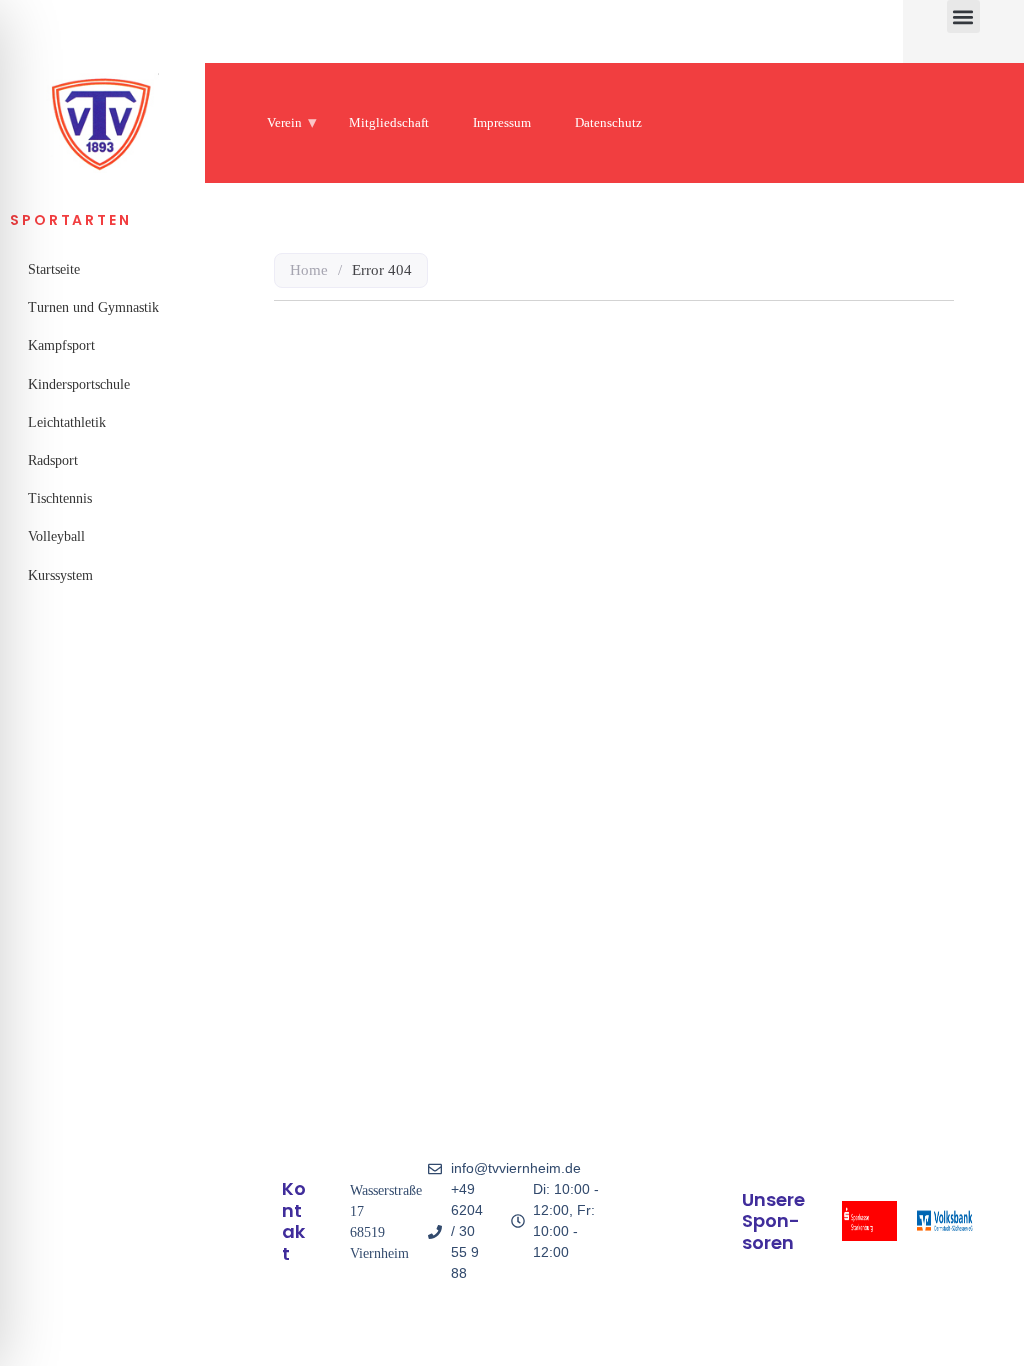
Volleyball (56, 536)
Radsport (53, 460)
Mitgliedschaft (389, 122)
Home (309, 270)
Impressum (502, 122)
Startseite (54, 269)
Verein (284, 122)
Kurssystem (60, 575)
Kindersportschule (79, 384)
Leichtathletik (67, 422)
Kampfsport (61, 345)
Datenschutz (608, 122)
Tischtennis (60, 498)
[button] (963, 16)
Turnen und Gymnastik (93, 307)
